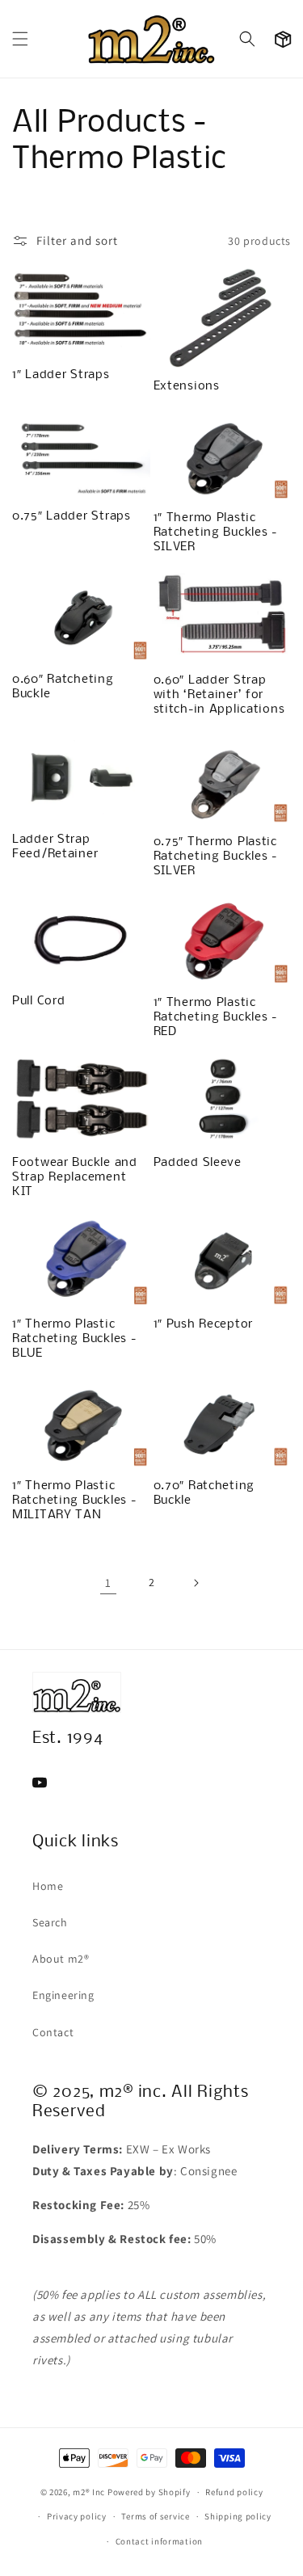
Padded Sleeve (198, 1163)
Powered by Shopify (149, 2492)
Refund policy (234, 2492)
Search (50, 1922)
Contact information (159, 2541)
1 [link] (108, 1583)
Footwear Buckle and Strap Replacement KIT (75, 1177)
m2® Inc (89, 2492)
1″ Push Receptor (204, 1324)
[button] (20, 39)
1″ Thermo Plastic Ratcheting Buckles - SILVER (215, 532)
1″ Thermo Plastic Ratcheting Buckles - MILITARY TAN (74, 1501)
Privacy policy (77, 2516)
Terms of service (155, 2516)
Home (48, 1886)
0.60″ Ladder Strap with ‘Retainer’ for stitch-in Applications (219, 695)
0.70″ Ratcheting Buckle (204, 1493)
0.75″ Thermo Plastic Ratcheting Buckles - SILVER (215, 857)
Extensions (187, 386)
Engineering (63, 1995)
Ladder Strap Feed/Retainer (55, 847)
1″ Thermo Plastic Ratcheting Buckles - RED (215, 1017)
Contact (53, 2032)
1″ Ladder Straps (61, 375)
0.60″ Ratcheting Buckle (63, 687)
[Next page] (196, 1583)
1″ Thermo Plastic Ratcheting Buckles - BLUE (74, 1339)
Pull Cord (38, 1001)
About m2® (61, 1959)
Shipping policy (238, 2516)
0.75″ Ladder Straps (72, 516)
